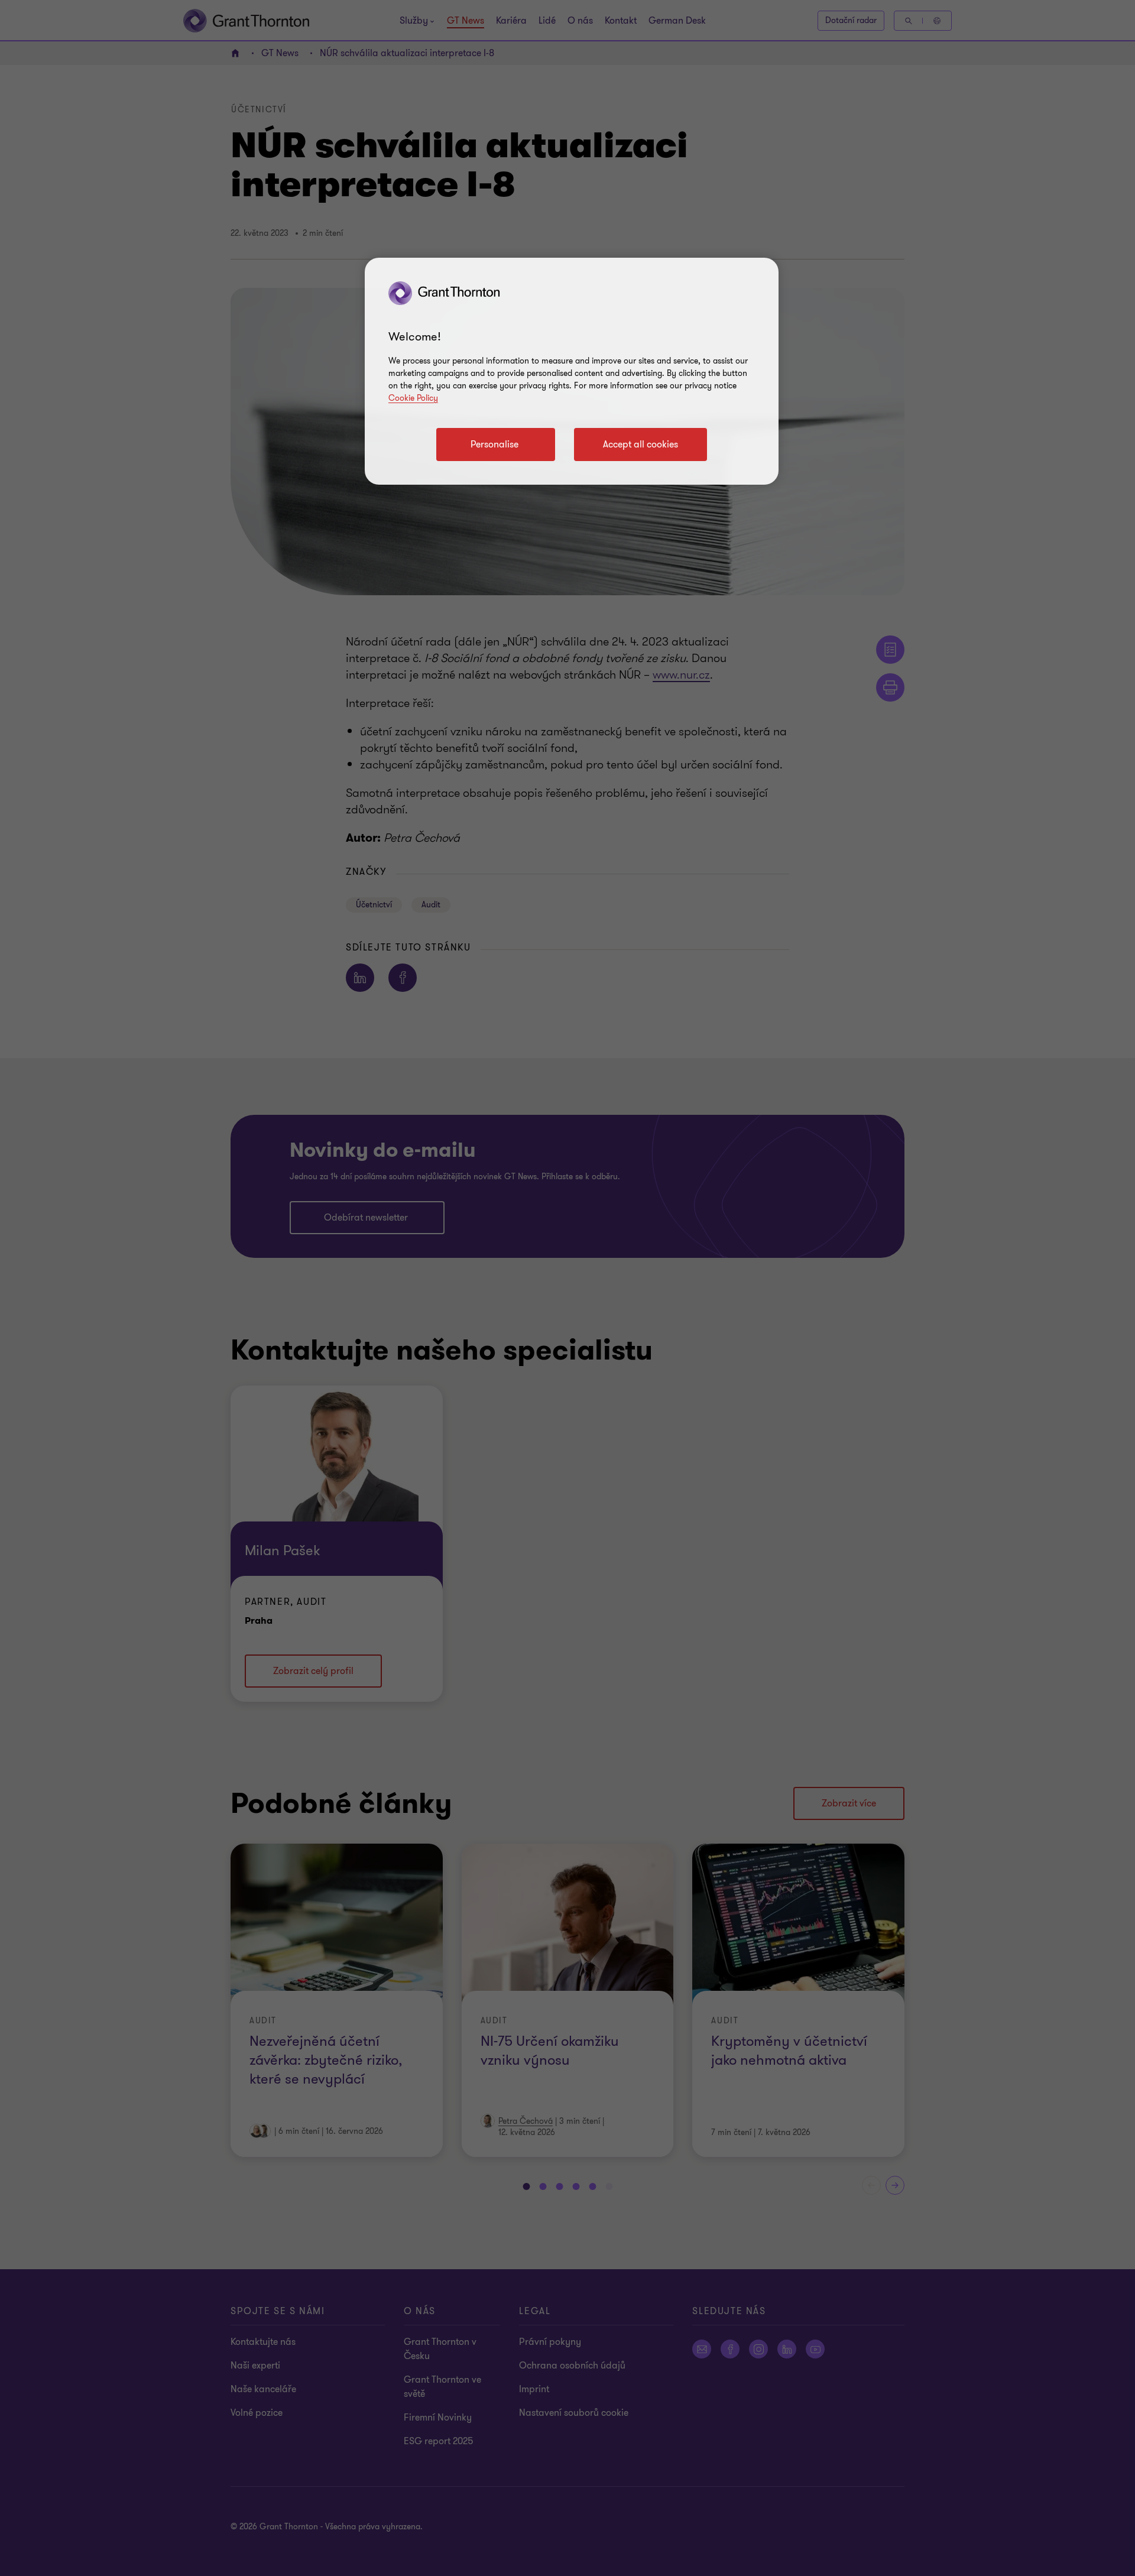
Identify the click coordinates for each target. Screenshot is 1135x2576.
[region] (572, 371)
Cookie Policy (413, 398)
